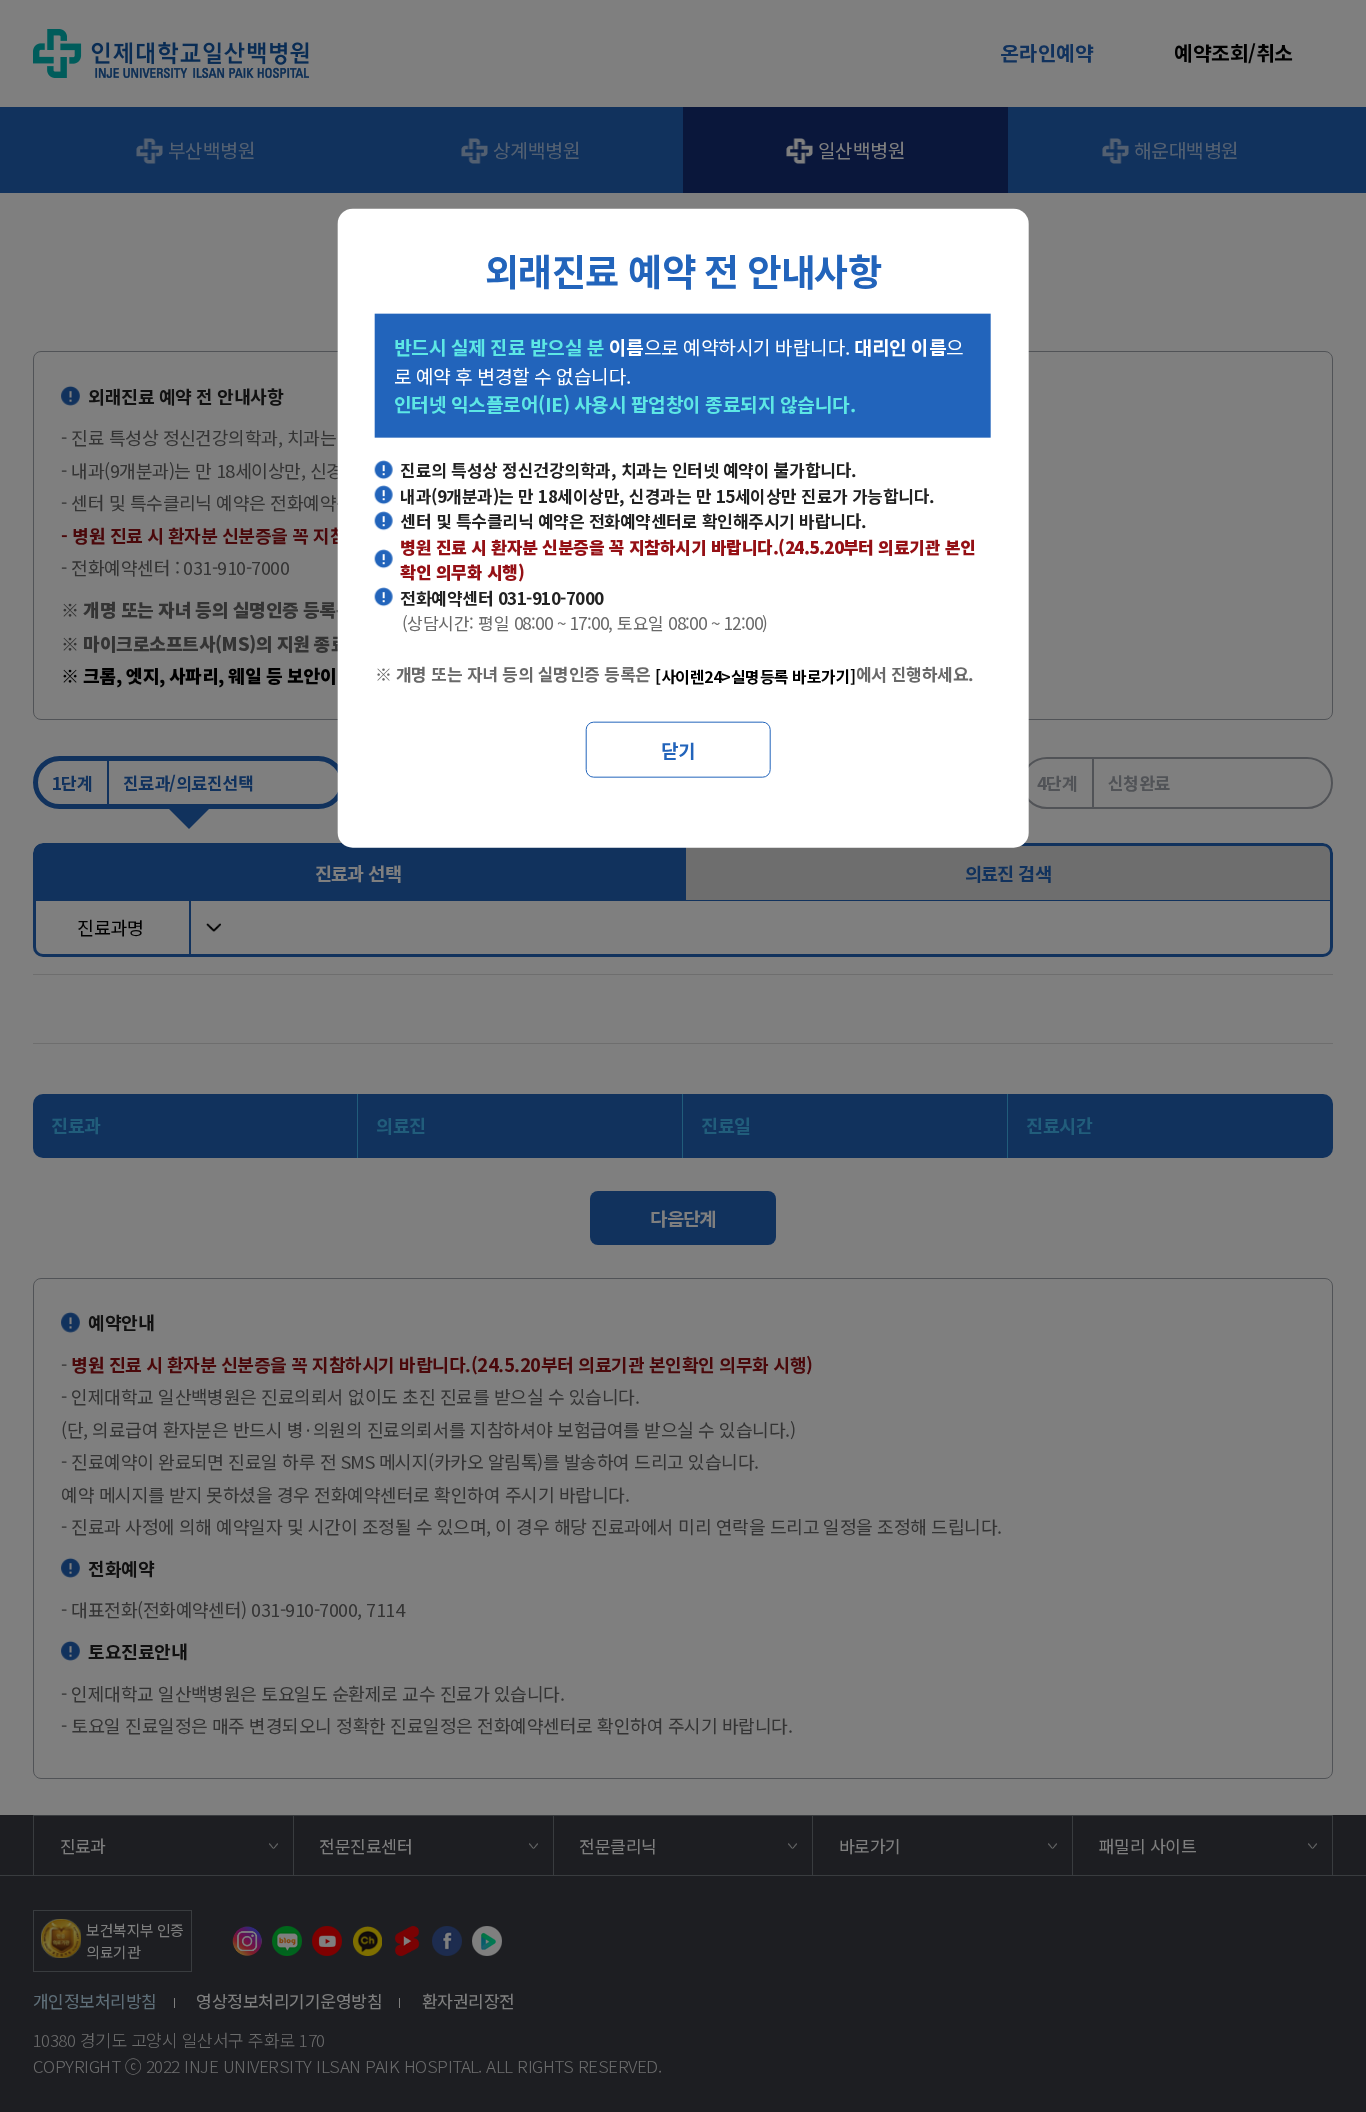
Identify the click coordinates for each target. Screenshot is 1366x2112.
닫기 (678, 748)
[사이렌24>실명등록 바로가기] (755, 676)
